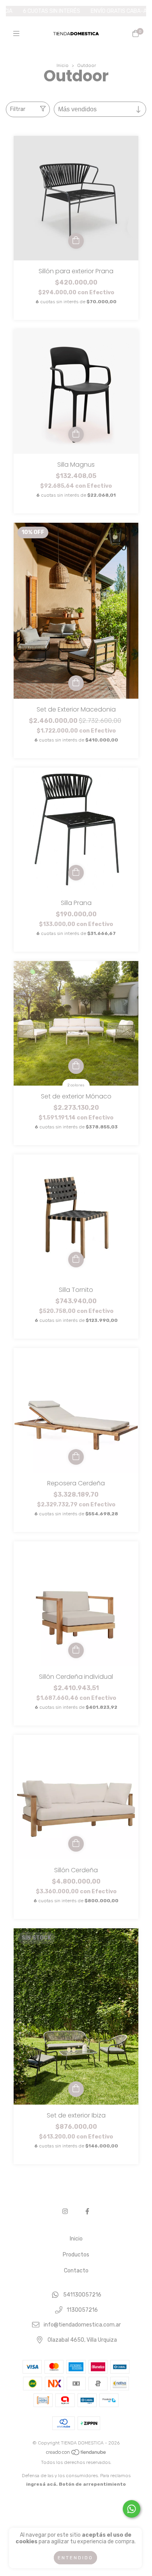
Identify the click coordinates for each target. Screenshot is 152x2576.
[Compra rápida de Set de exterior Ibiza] (76, 2089)
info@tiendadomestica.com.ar (82, 2325)
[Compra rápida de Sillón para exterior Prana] (76, 241)
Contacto (76, 2271)
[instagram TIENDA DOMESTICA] (65, 2211)
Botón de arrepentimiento (92, 2484)
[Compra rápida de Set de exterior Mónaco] (76, 1066)
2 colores (76, 1085)
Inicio (63, 65)
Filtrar (18, 109)
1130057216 (82, 2310)
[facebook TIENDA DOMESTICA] (87, 2211)
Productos (76, 2255)
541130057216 (82, 2295)
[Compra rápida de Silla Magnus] (76, 434)
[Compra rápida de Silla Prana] (76, 873)
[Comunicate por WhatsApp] (132, 2509)
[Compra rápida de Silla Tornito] (76, 1260)
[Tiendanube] (76, 2454)
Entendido (75, 2558)
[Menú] (16, 33)
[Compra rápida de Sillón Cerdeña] (76, 1844)
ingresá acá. (42, 2484)
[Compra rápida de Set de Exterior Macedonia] (76, 683)
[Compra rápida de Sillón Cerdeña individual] (76, 1650)
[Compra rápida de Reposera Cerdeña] (76, 1457)
